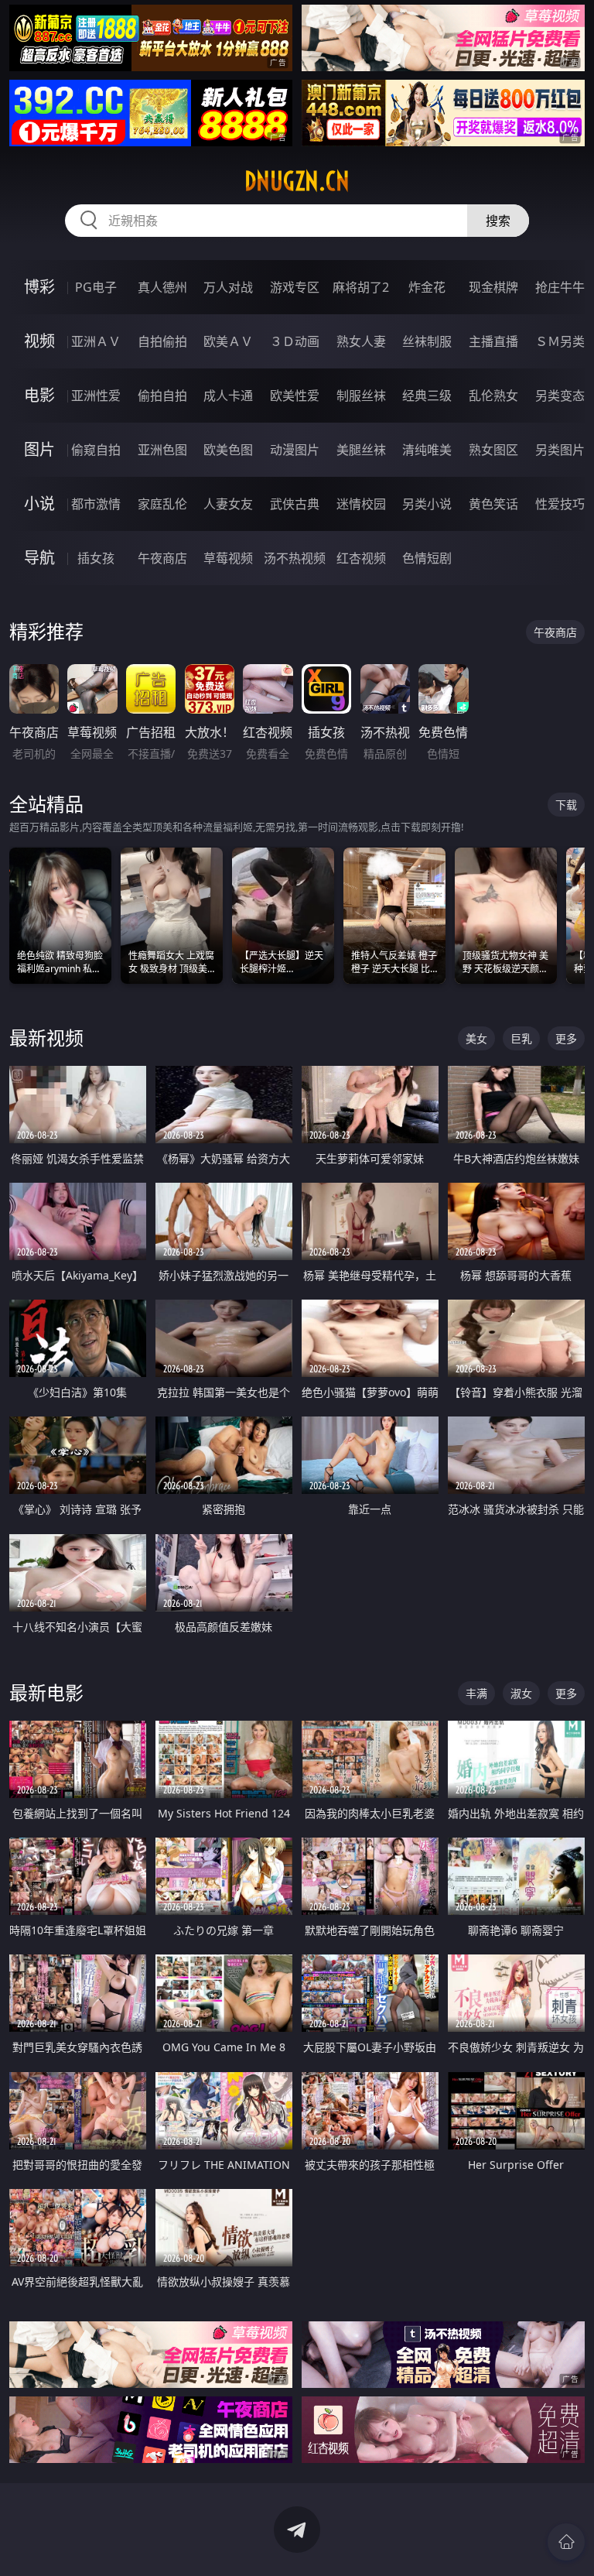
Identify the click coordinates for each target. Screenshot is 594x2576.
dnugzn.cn (297, 181)
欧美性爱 (295, 396)
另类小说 (427, 504)
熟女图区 (493, 450)
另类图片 (560, 450)
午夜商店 (162, 558)
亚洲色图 (162, 450)
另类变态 (560, 396)
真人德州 (162, 287)
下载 (566, 805)
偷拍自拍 (162, 396)
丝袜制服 (427, 341)
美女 (476, 1038)
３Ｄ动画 (295, 341)
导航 (39, 558)
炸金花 (427, 287)
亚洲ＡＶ (96, 341)
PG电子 (96, 287)
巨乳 (521, 1038)
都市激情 (96, 504)
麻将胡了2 (361, 287)
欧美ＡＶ (228, 341)
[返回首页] (566, 2542)
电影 (39, 395)
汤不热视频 (295, 558)
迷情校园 (361, 504)
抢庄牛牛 (560, 287)
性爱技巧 (560, 504)
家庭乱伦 (162, 504)
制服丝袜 (361, 396)
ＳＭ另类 (560, 341)
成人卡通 (228, 396)
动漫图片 (295, 450)
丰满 (476, 1693)
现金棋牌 (493, 287)
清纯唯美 (427, 450)
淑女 (521, 1693)
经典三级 (427, 396)
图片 (39, 449)
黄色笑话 (493, 504)
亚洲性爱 (96, 396)
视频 (39, 341)
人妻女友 (228, 504)
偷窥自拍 (96, 450)
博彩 (39, 287)
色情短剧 (427, 558)
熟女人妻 (361, 341)
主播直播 (493, 341)
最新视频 (46, 1038)
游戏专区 (295, 287)
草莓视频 (228, 558)
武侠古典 (295, 504)
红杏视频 (361, 558)
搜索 (498, 221)
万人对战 (228, 287)
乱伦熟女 (493, 396)
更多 (566, 1038)
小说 (39, 504)
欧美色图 (228, 450)
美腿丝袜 (361, 450)
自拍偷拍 (162, 341)
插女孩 (96, 558)
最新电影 (46, 1692)
